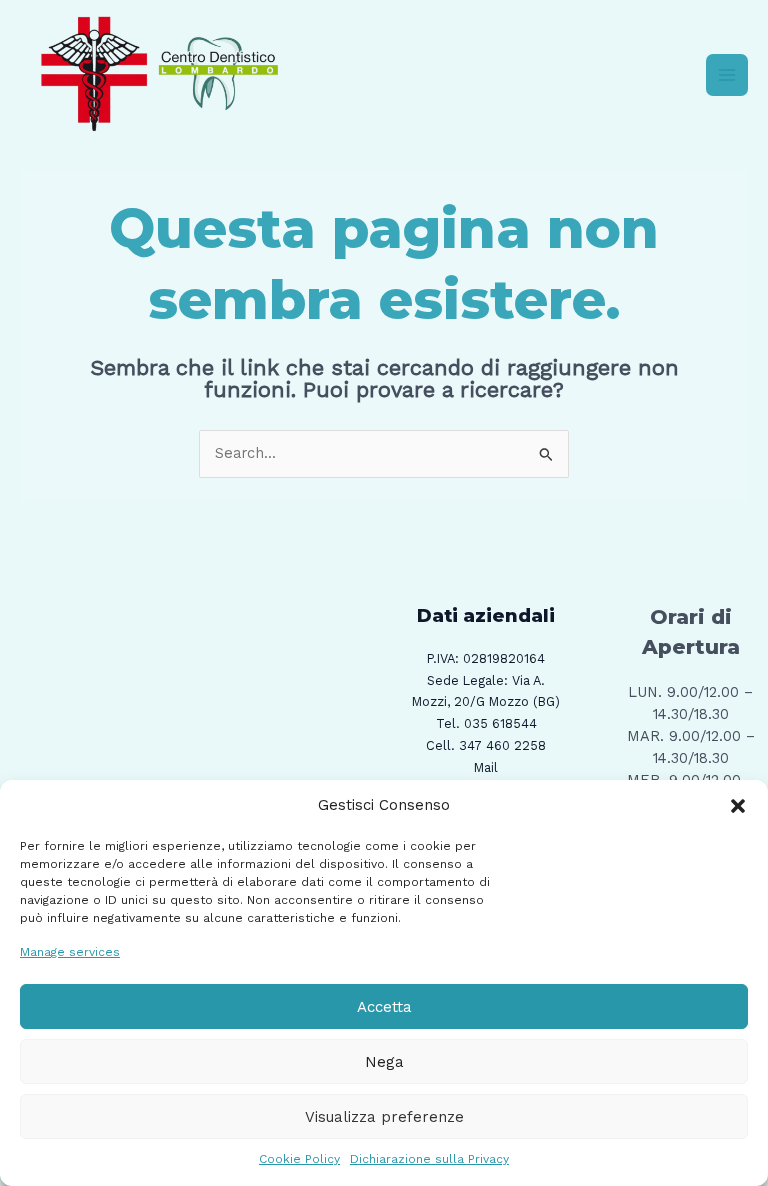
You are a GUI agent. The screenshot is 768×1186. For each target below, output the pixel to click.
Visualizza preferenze (384, 1117)
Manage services (70, 952)
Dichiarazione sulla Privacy (429, 1159)
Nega (384, 1062)
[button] (738, 806)
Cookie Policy (299, 1159)
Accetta (384, 1007)
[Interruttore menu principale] (727, 75)
